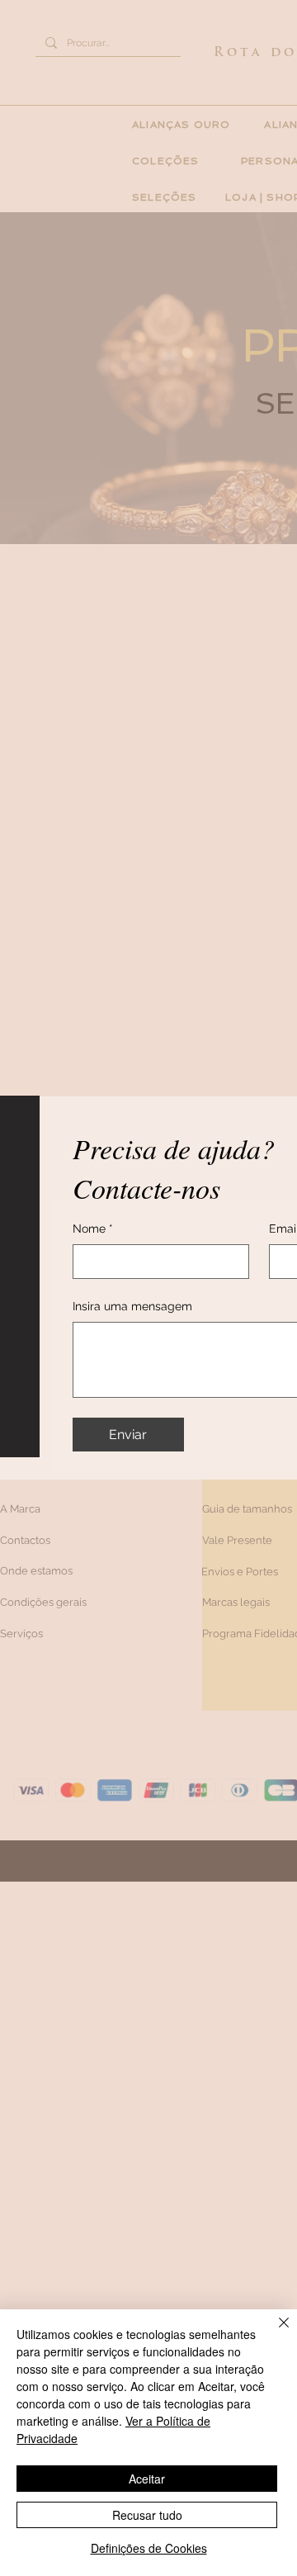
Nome (93, 1229)
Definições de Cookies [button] (149, 2548)
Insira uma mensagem (132, 1306)
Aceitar (147, 2479)
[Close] (274, 2332)
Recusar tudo (147, 2515)
